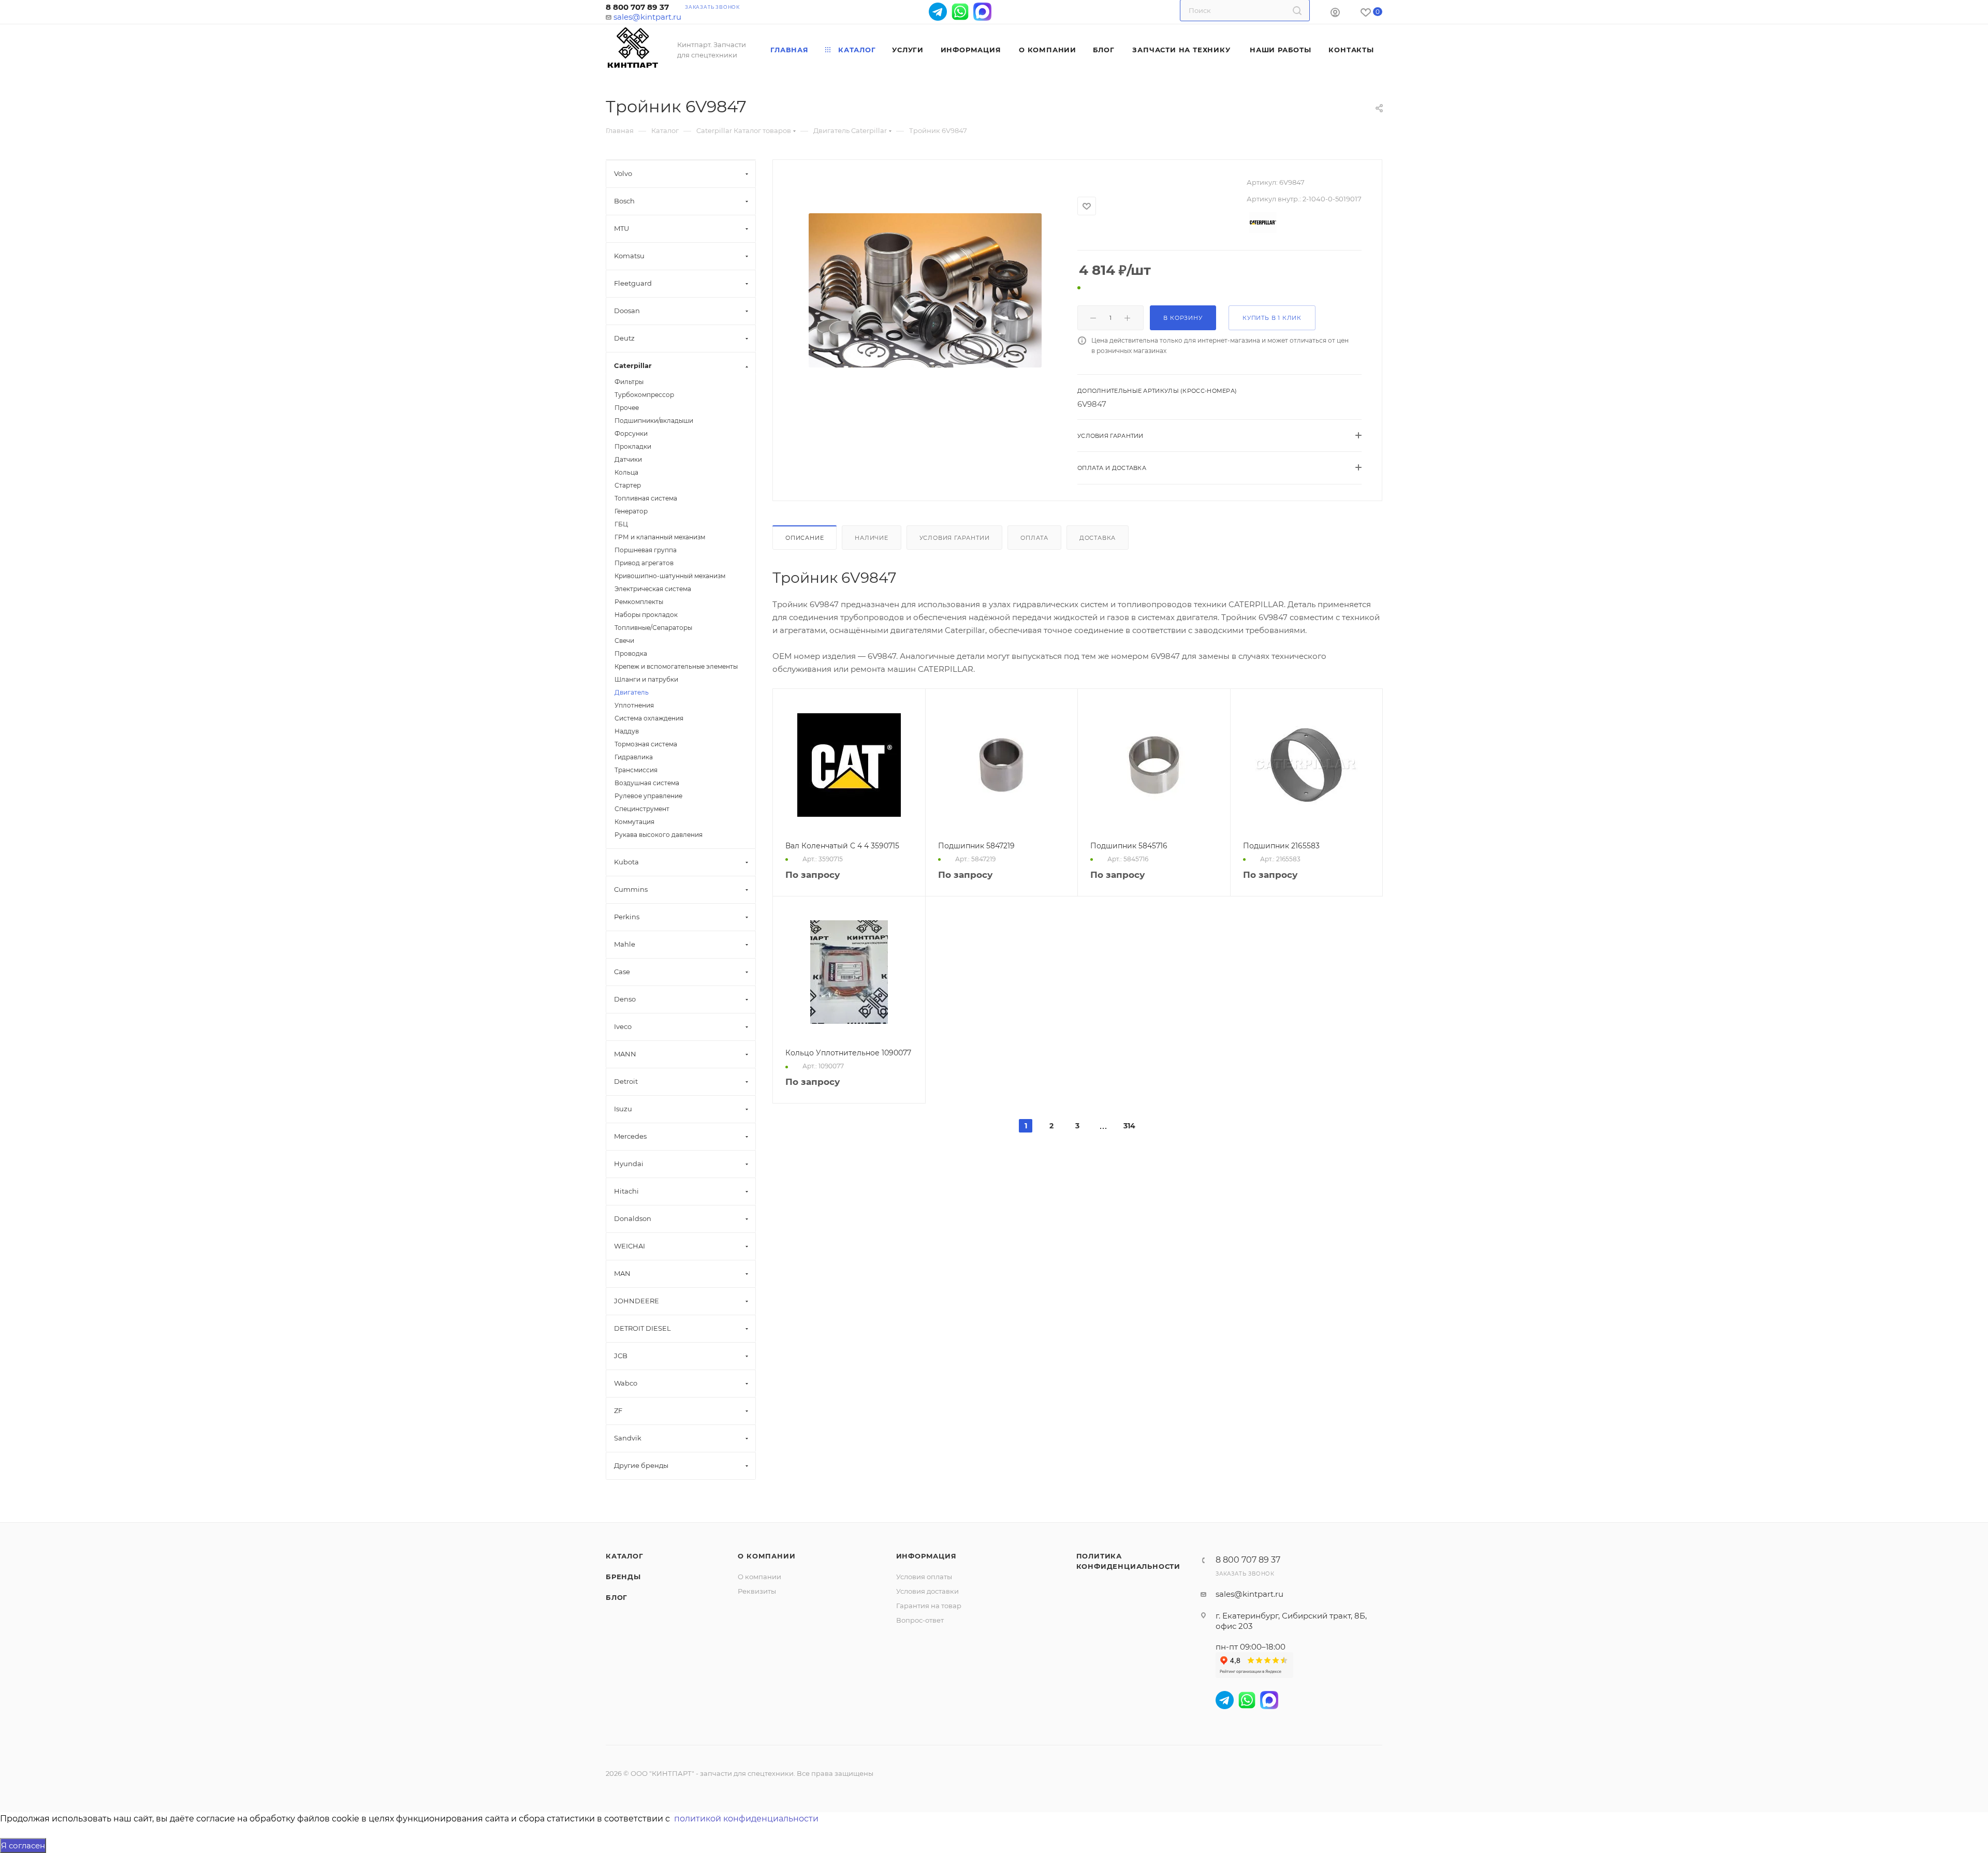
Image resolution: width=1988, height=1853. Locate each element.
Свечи (624, 641)
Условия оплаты (924, 1577)
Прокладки (633, 446)
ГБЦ (621, 524)
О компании (766, 1556)
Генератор (631, 511)
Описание (805, 538)
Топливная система (646, 498)
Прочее (627, 408)
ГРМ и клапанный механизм (660, 537)
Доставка (1098, 538)
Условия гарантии (955, 538)
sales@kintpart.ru (647, 17)
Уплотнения (634, 705)
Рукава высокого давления (659, 835)
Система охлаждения (649, 718)
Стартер (628, 485)
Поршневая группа (646, 550)
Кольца (626, 472)
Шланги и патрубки (646, 679)
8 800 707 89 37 (637, 7)
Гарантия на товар (929, 1606)
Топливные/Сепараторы (653, 628)
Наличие (872, 538)
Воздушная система (647, 783)
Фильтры (629, 382)
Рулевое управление (648, 796)
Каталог (625, 1556)
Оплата (1034, 538)
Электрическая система (653, 589)
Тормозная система (646, 744)
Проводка (631, 653)
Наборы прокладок (646, 615)
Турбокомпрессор (644, 395)
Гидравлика (634, 757)
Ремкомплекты (639, 602)
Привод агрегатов (644, 563)
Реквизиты (757, 1591)
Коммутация (634, 822)
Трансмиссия (636, 770)
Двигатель (632, 692)
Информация (926, 1556)
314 (1129, 1126)
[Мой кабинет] (1335, 14)
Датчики (628, 459)
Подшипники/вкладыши (654, 421)
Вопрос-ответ (920, 1620)
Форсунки (631, 433)
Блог (617, 1597)
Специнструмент (642, 809)
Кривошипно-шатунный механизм (670, 576)
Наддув (627, 731)
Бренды (623, 1577)
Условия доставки (927, 1591)
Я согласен (23, 1845)
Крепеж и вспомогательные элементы (676, 666)
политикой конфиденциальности (746, 1819)
